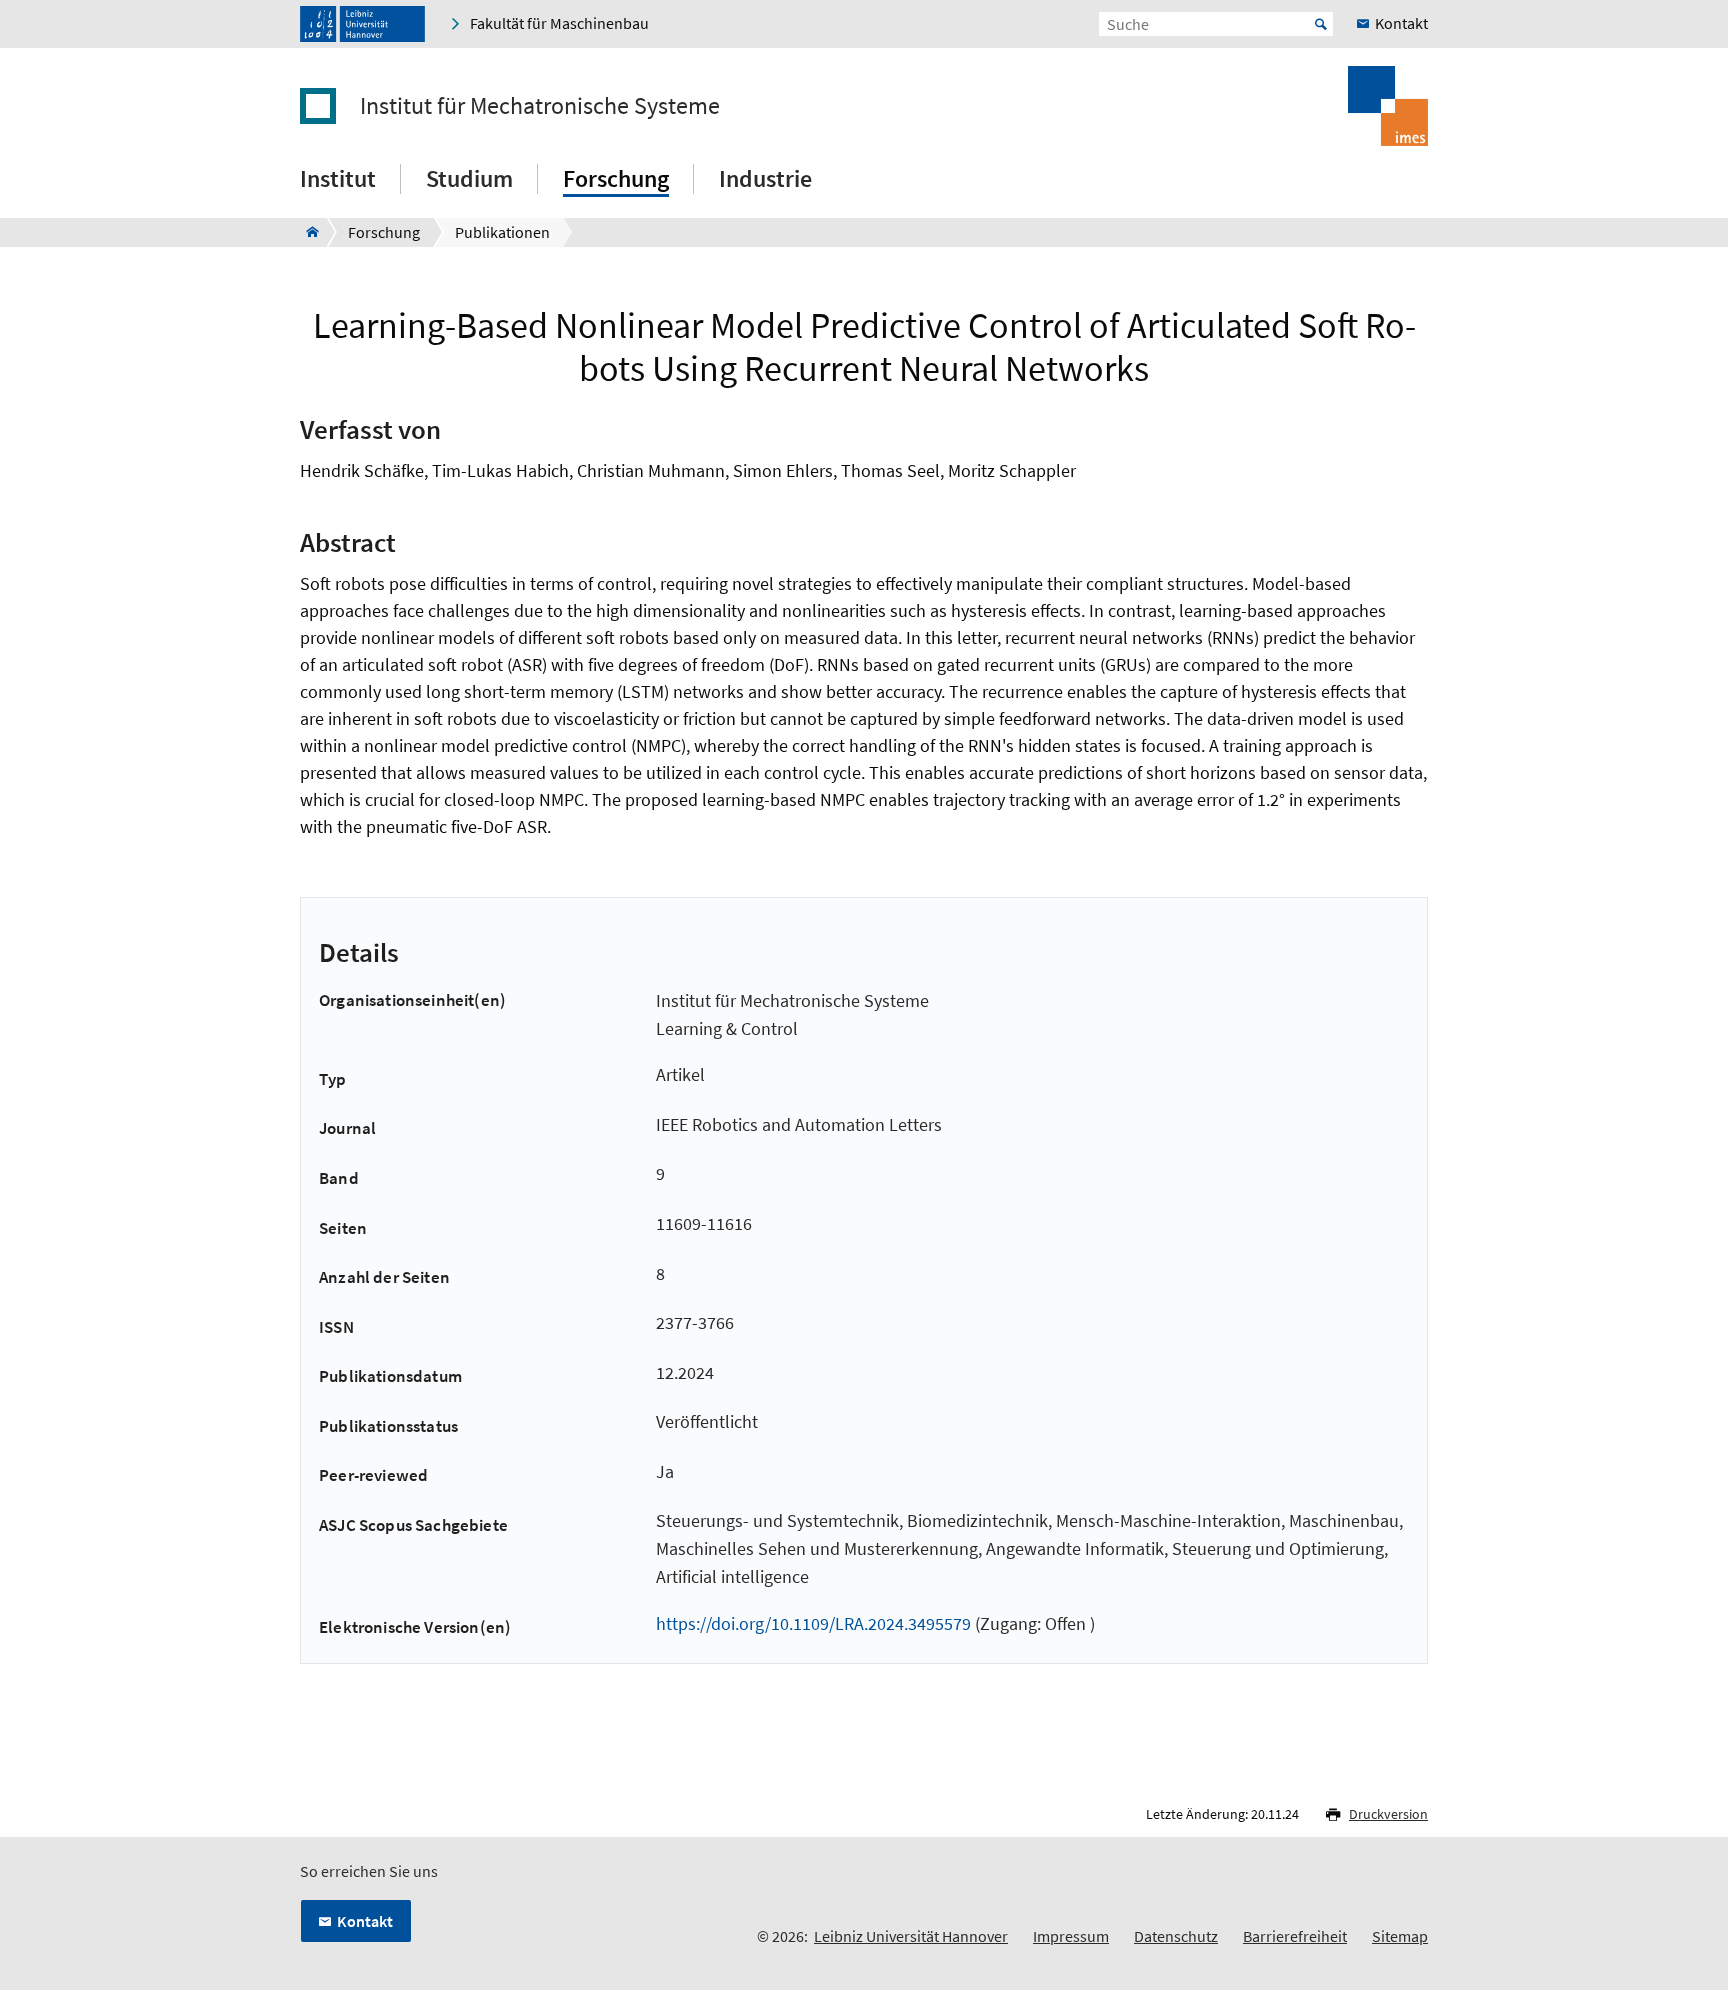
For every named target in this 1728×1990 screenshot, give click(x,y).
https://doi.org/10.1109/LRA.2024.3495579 (813, 1623)
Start (1321, 24)
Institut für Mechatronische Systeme (540, 106)
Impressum (1071, 1936)
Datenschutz (1176, 1936)
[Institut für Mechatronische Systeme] (306, 232)
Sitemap (1400, 1936)
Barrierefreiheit (1295, 1936)
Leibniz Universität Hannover (911, 1936)
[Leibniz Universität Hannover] (362, 24)
